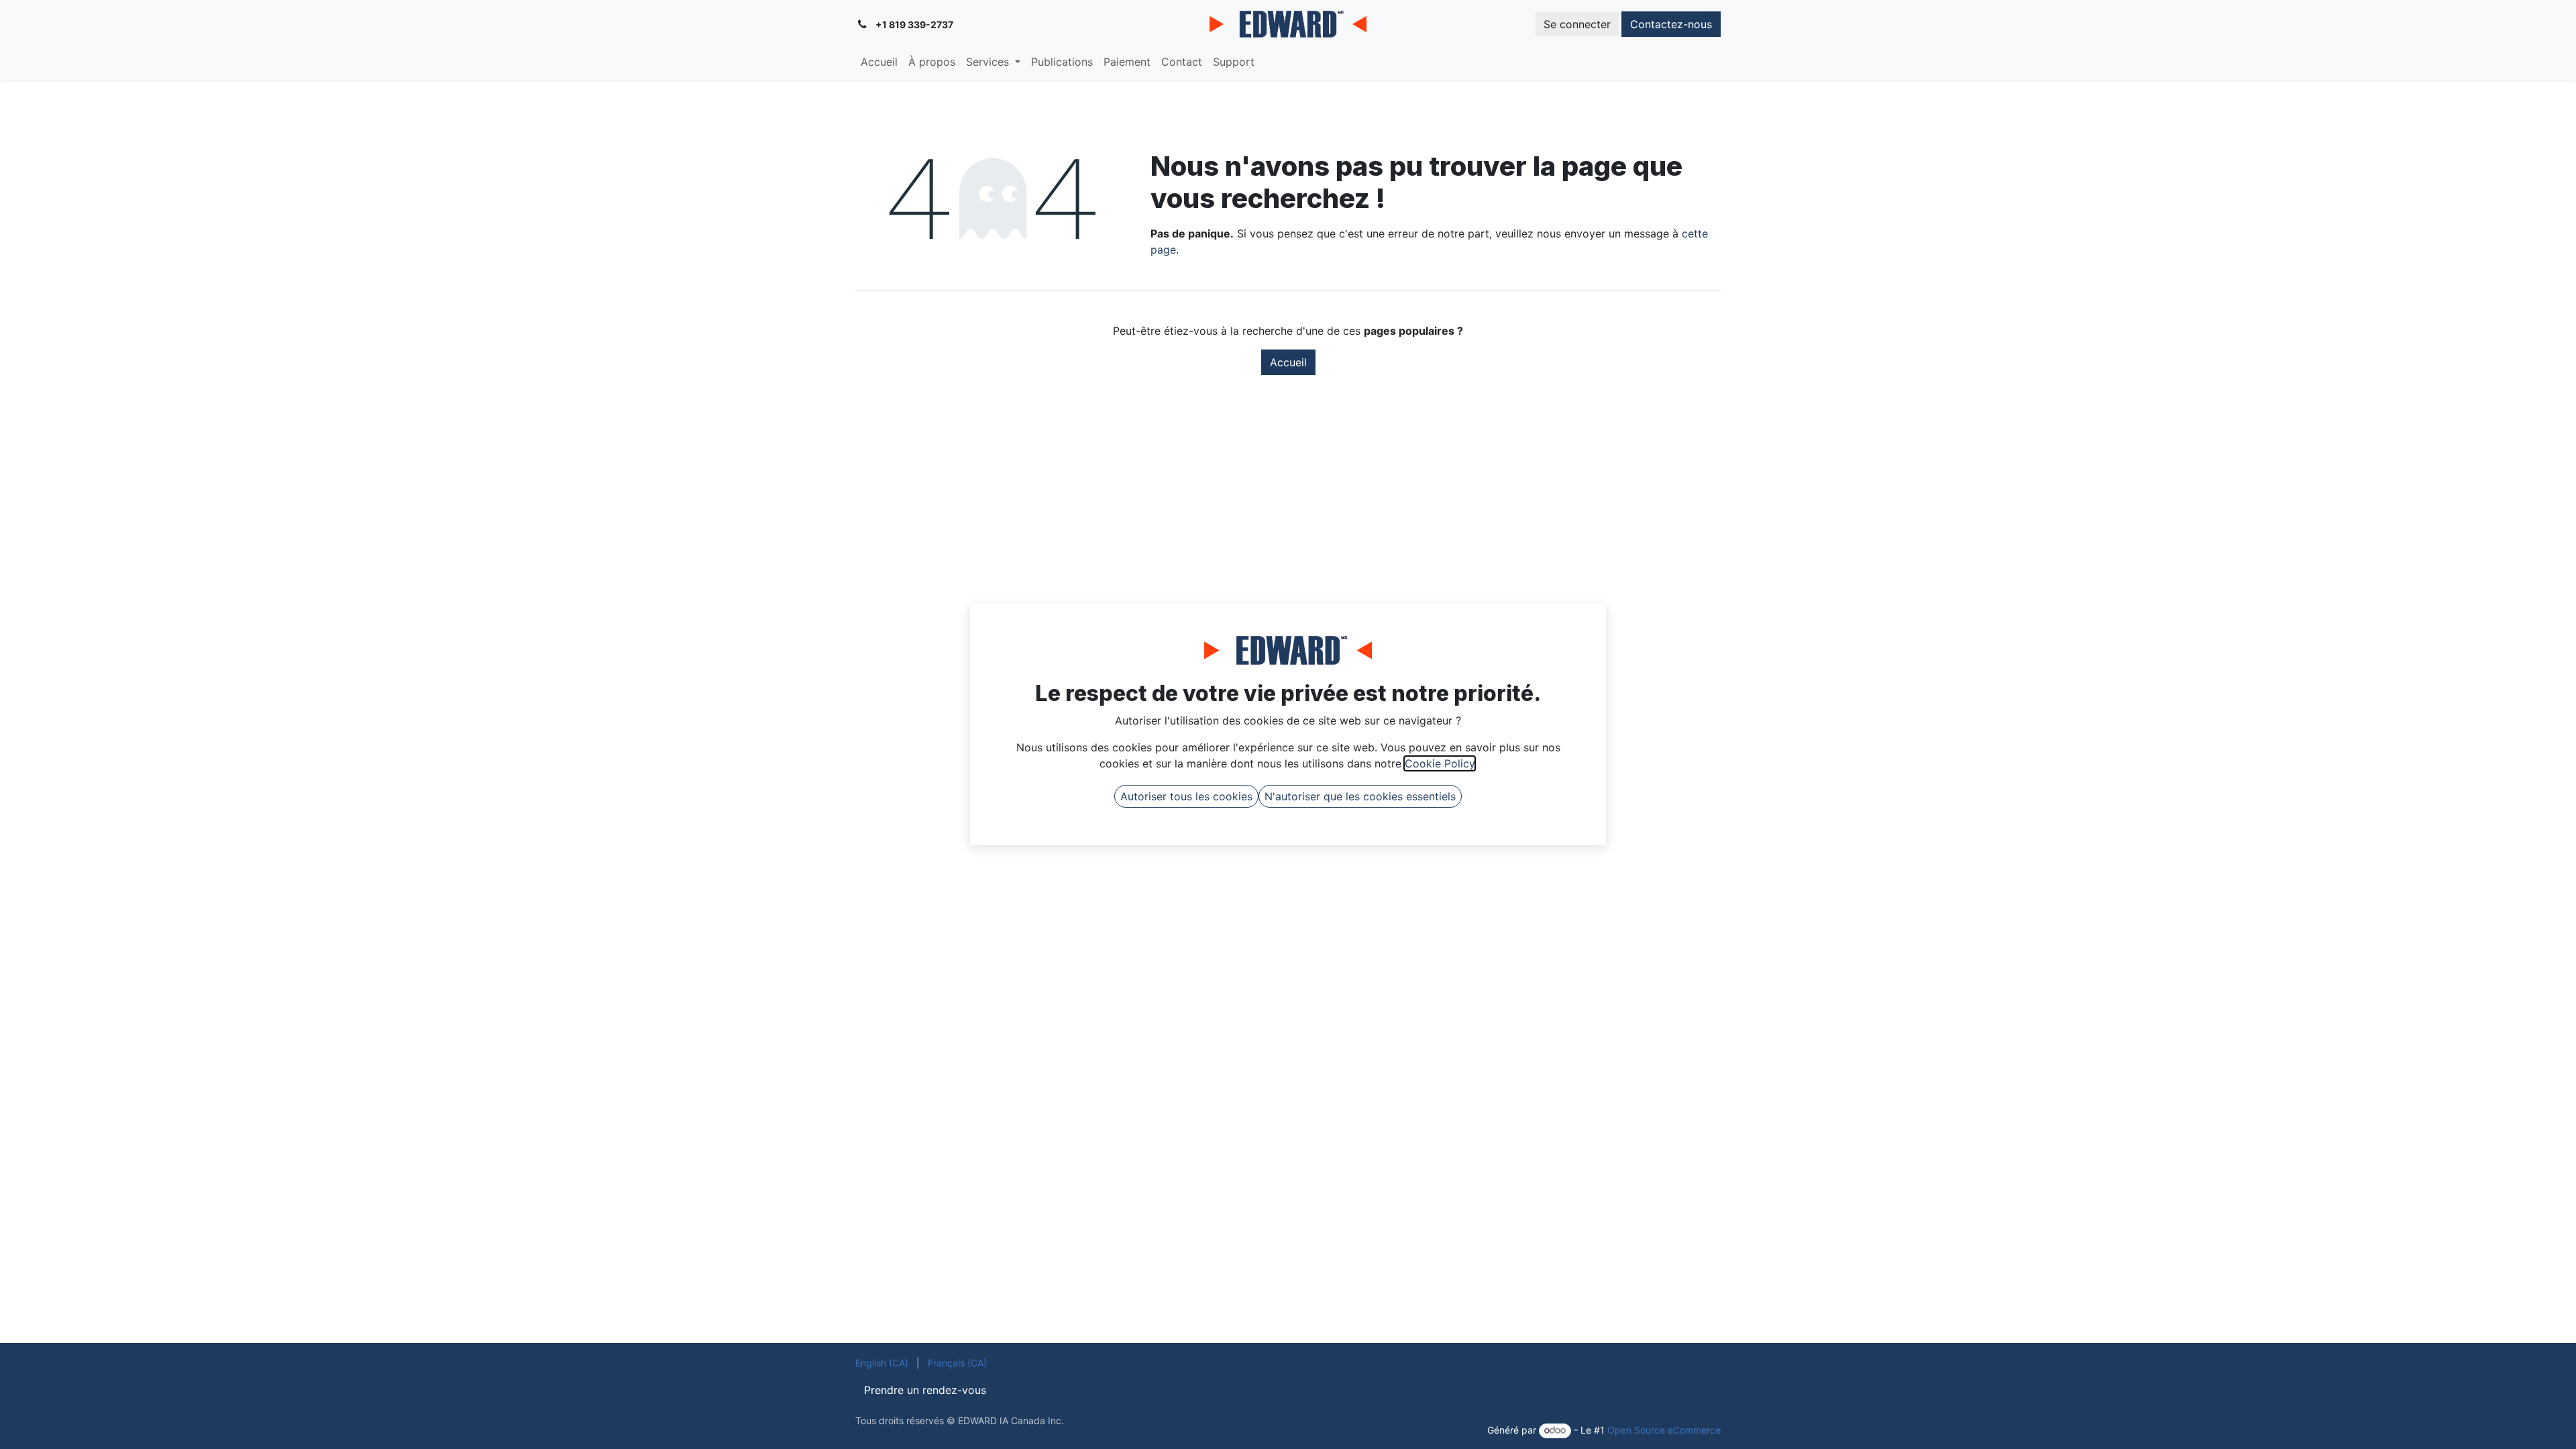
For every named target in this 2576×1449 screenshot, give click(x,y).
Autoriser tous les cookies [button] (1186, 796)
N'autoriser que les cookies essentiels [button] (1360, 796)
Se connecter (1577, 24)
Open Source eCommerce (1664, 1430)
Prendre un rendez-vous (925, 1390)
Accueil (1288, 362)
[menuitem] (879, 62)
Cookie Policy (1440, 763)
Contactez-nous (1671, 24)
